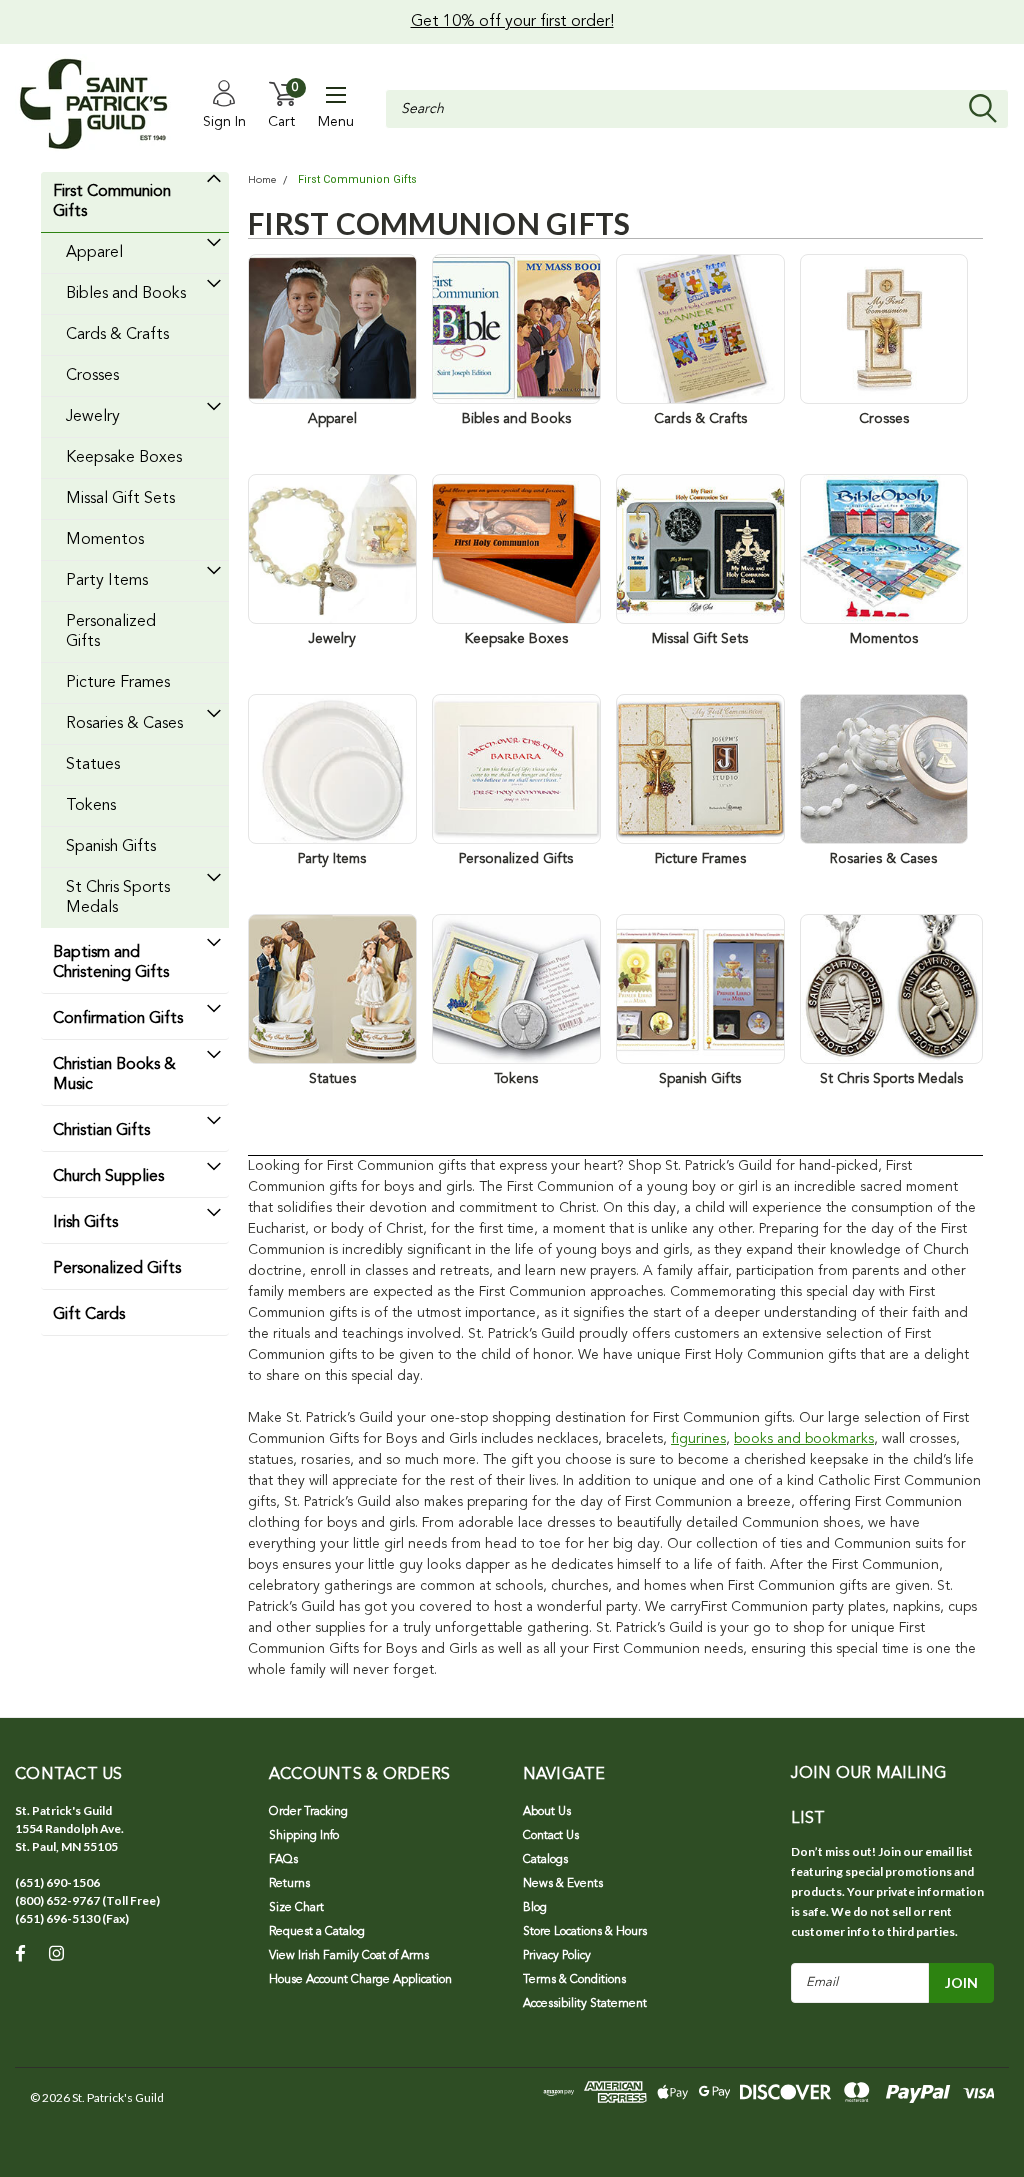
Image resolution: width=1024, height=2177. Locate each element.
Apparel (94, 253)
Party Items (107, 581)
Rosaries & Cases (124, 724)
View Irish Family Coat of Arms (349, 1956)
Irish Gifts (85, 1223)
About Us (547, 1812)
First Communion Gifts (112, 202)
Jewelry (93, 417)
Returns (289, 1884)
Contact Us (551, 1836)
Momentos (105, 540)
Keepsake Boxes (124, 458)
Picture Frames (118, 683)
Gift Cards (89, 1315)
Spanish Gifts (111, 847)
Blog (535, 1908)
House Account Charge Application (360, 1980)
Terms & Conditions (574, 1980)
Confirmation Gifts (118, 1019)
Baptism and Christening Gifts (111, 963)
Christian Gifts (101, 1131)
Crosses (92, 376)
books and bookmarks (804, 1439)
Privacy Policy (557, 1956)
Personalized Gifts (111, 632)
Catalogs (545, 1860)
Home (262, 180)
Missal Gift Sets (120, 499)
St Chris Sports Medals (118, 898)
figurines (698, 1439)
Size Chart (296, 1908)
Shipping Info (304, 1836)
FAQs (283, 1860)
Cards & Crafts (117, 335)
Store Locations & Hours (585, 1932)
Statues (93, 765)
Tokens (91, 806)
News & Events (563, 1884)
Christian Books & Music (114, 1075)
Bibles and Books (126, 294)
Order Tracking (308, 1812)
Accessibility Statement (585, 2004)
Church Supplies (108, 1177)
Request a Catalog (317, 1932)
